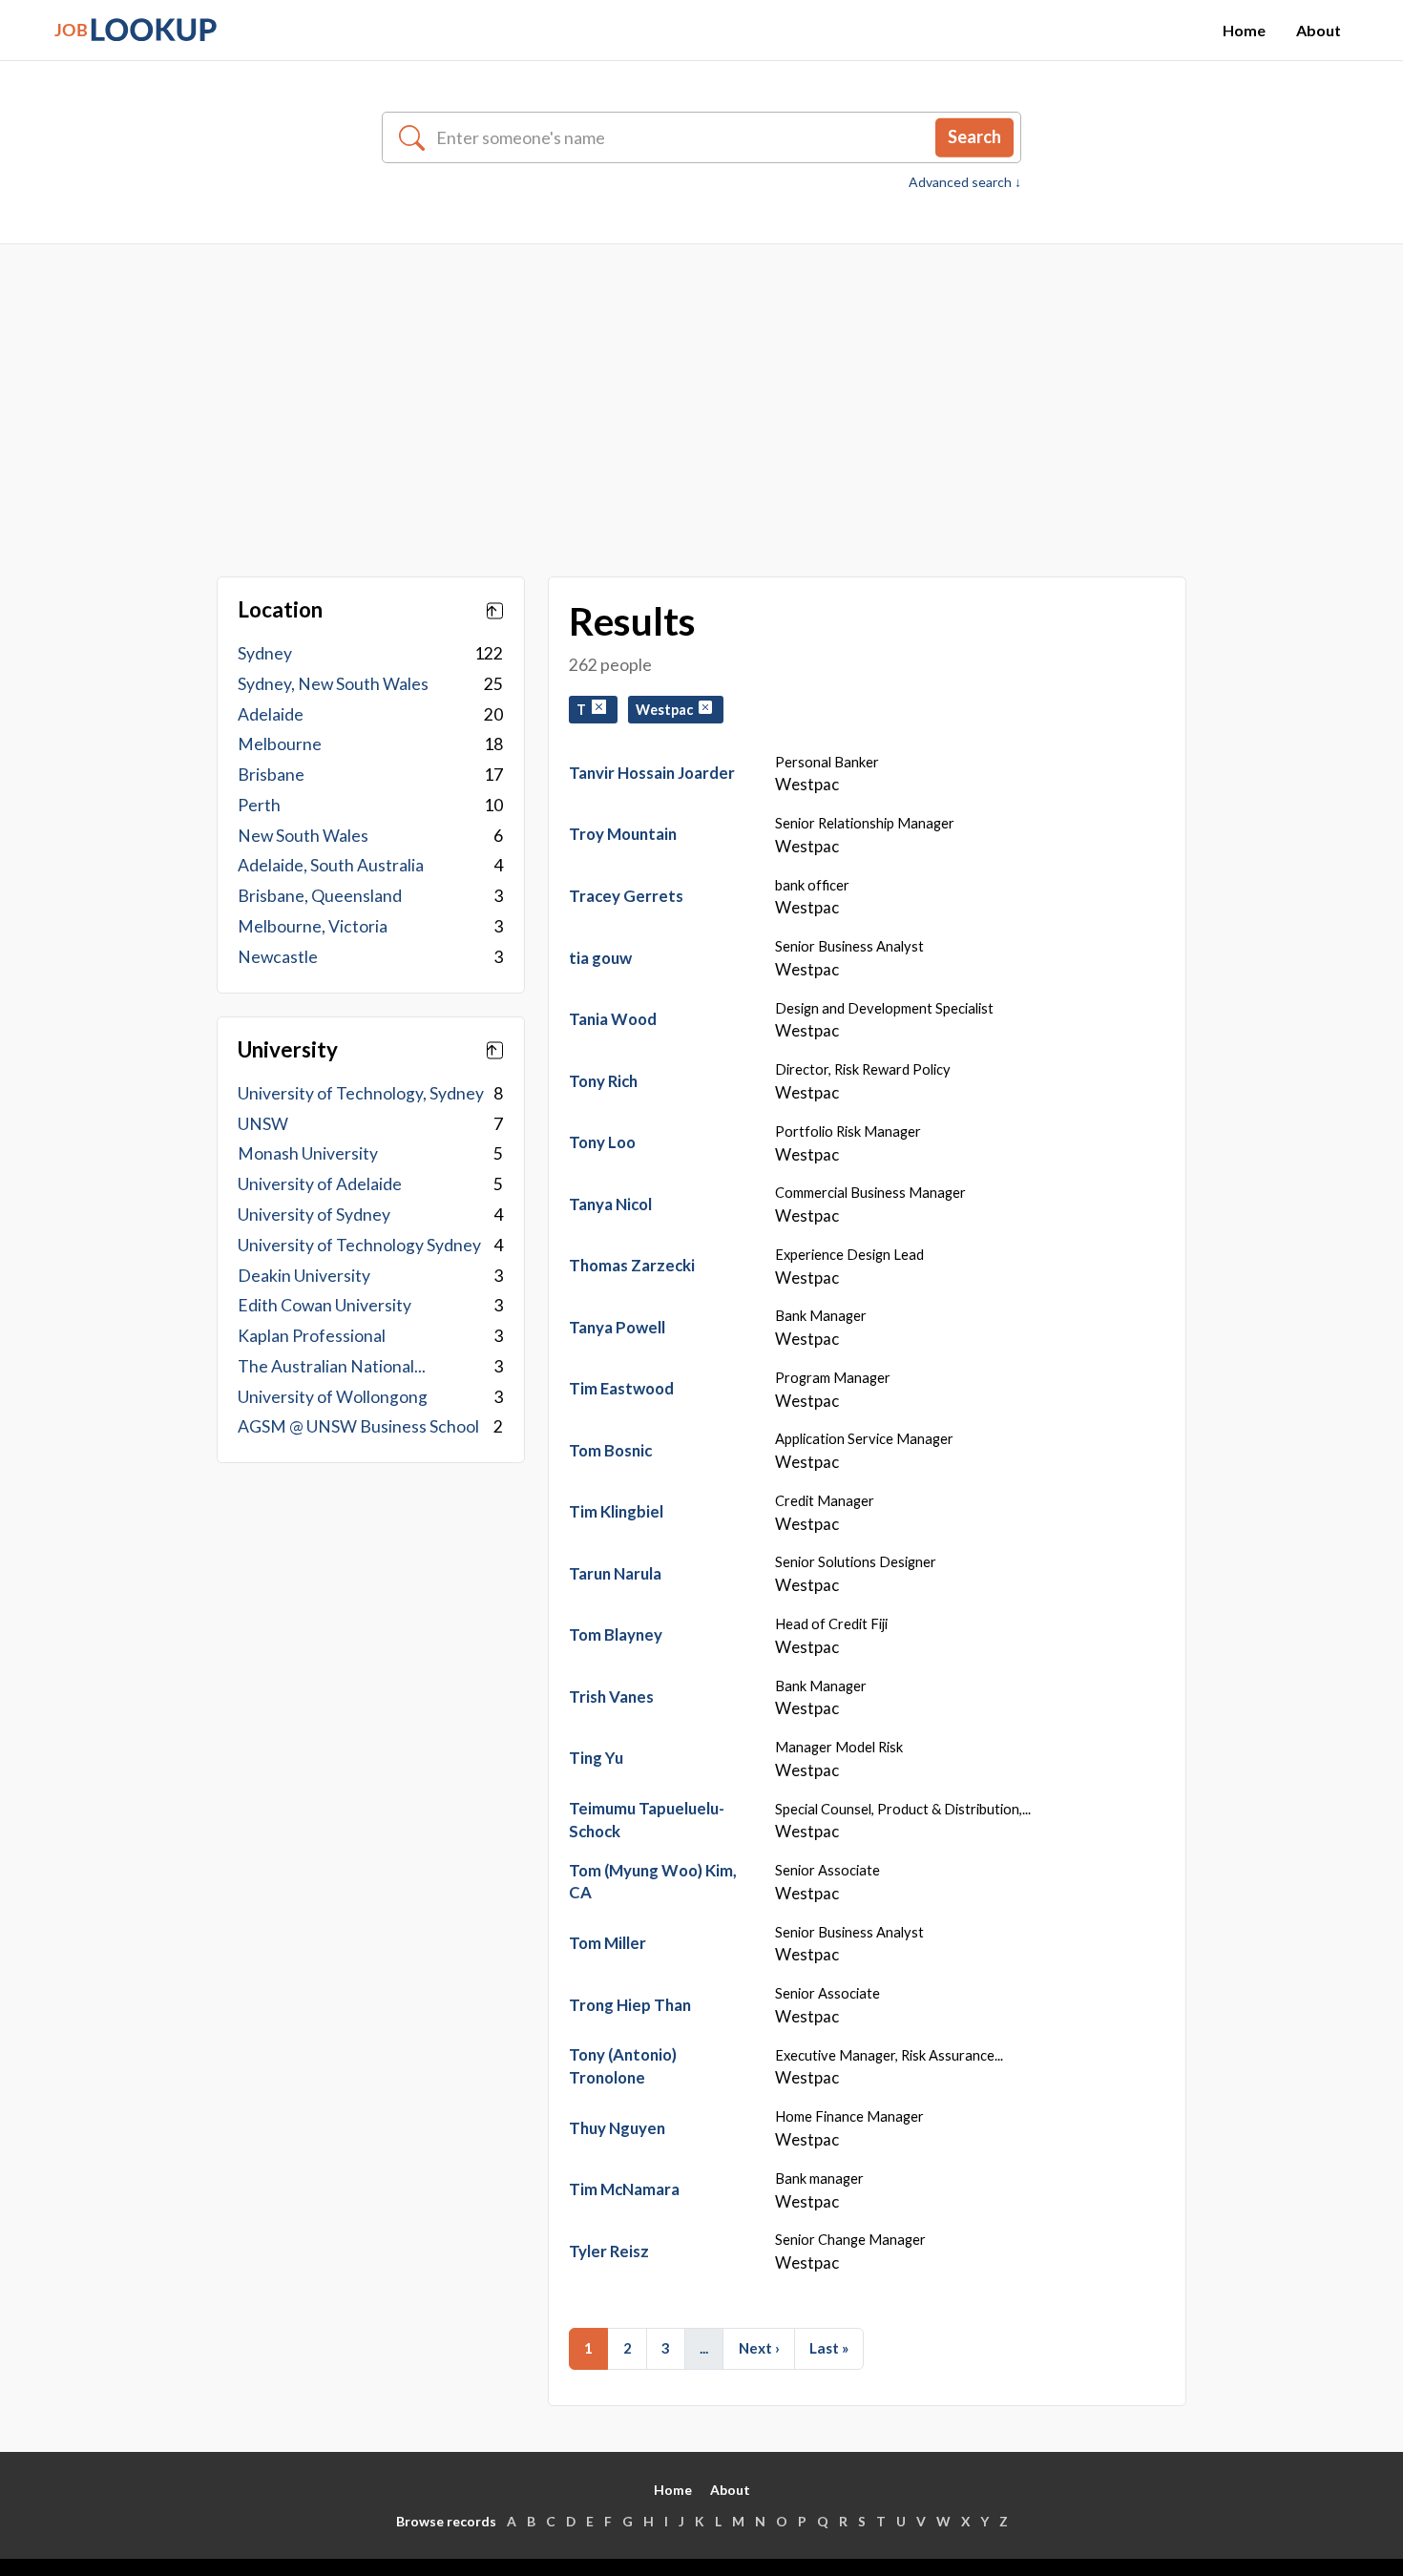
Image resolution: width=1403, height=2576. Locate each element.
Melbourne (280, 744)
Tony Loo (602, 1142)
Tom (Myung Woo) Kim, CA (653, 1882)
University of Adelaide (320, 1184)
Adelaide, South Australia (331, 865)
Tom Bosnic (610, 1450)
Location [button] (280, 610)
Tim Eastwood (621, 1388)
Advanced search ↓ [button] (965, 182)
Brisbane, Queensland (320, 896)
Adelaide (271, 714)
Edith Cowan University (325, 1305)
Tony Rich (603, 1081)
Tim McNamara (624, 2189)
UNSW (263, 1124)
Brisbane (271, 775)
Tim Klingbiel (616, 1511)
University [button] (288, 1050)
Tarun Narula (615, 1573)
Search (974, 136)
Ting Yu (596, 1758)
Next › (759, 2348)
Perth (259, 805)
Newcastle (278, 957)
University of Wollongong (333, 1397)
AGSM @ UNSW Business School (358, 1426)
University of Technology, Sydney (361, 1093)
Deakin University (304, 1276)
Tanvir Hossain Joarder (652, 773)
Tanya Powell (617, 1327)
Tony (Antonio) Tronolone (623, 2066)
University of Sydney (314, 1215)
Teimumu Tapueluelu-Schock (647, 1820)
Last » (829, 2348)
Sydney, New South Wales (333, 684)
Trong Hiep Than (630, 2005)
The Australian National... (332, 1366)
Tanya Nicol (610, 1204)
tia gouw (600, 958)
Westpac (667, 710)
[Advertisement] (701, 387)
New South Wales (303, 836)
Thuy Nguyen (617, 2128)
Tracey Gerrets (626, 896)
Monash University (308, 1153)
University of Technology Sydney (359, 1245)
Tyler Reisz (609, 2251)
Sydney (265, 653)
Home (1244, 30)
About (1319, 30)
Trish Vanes (611, 1696)
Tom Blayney (616, 1634)
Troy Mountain (623, 834)
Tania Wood (613, 1019)
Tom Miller (607, 1943)
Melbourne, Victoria (313, 926)
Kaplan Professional (312, 1336)
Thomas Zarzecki (632, 1265)
